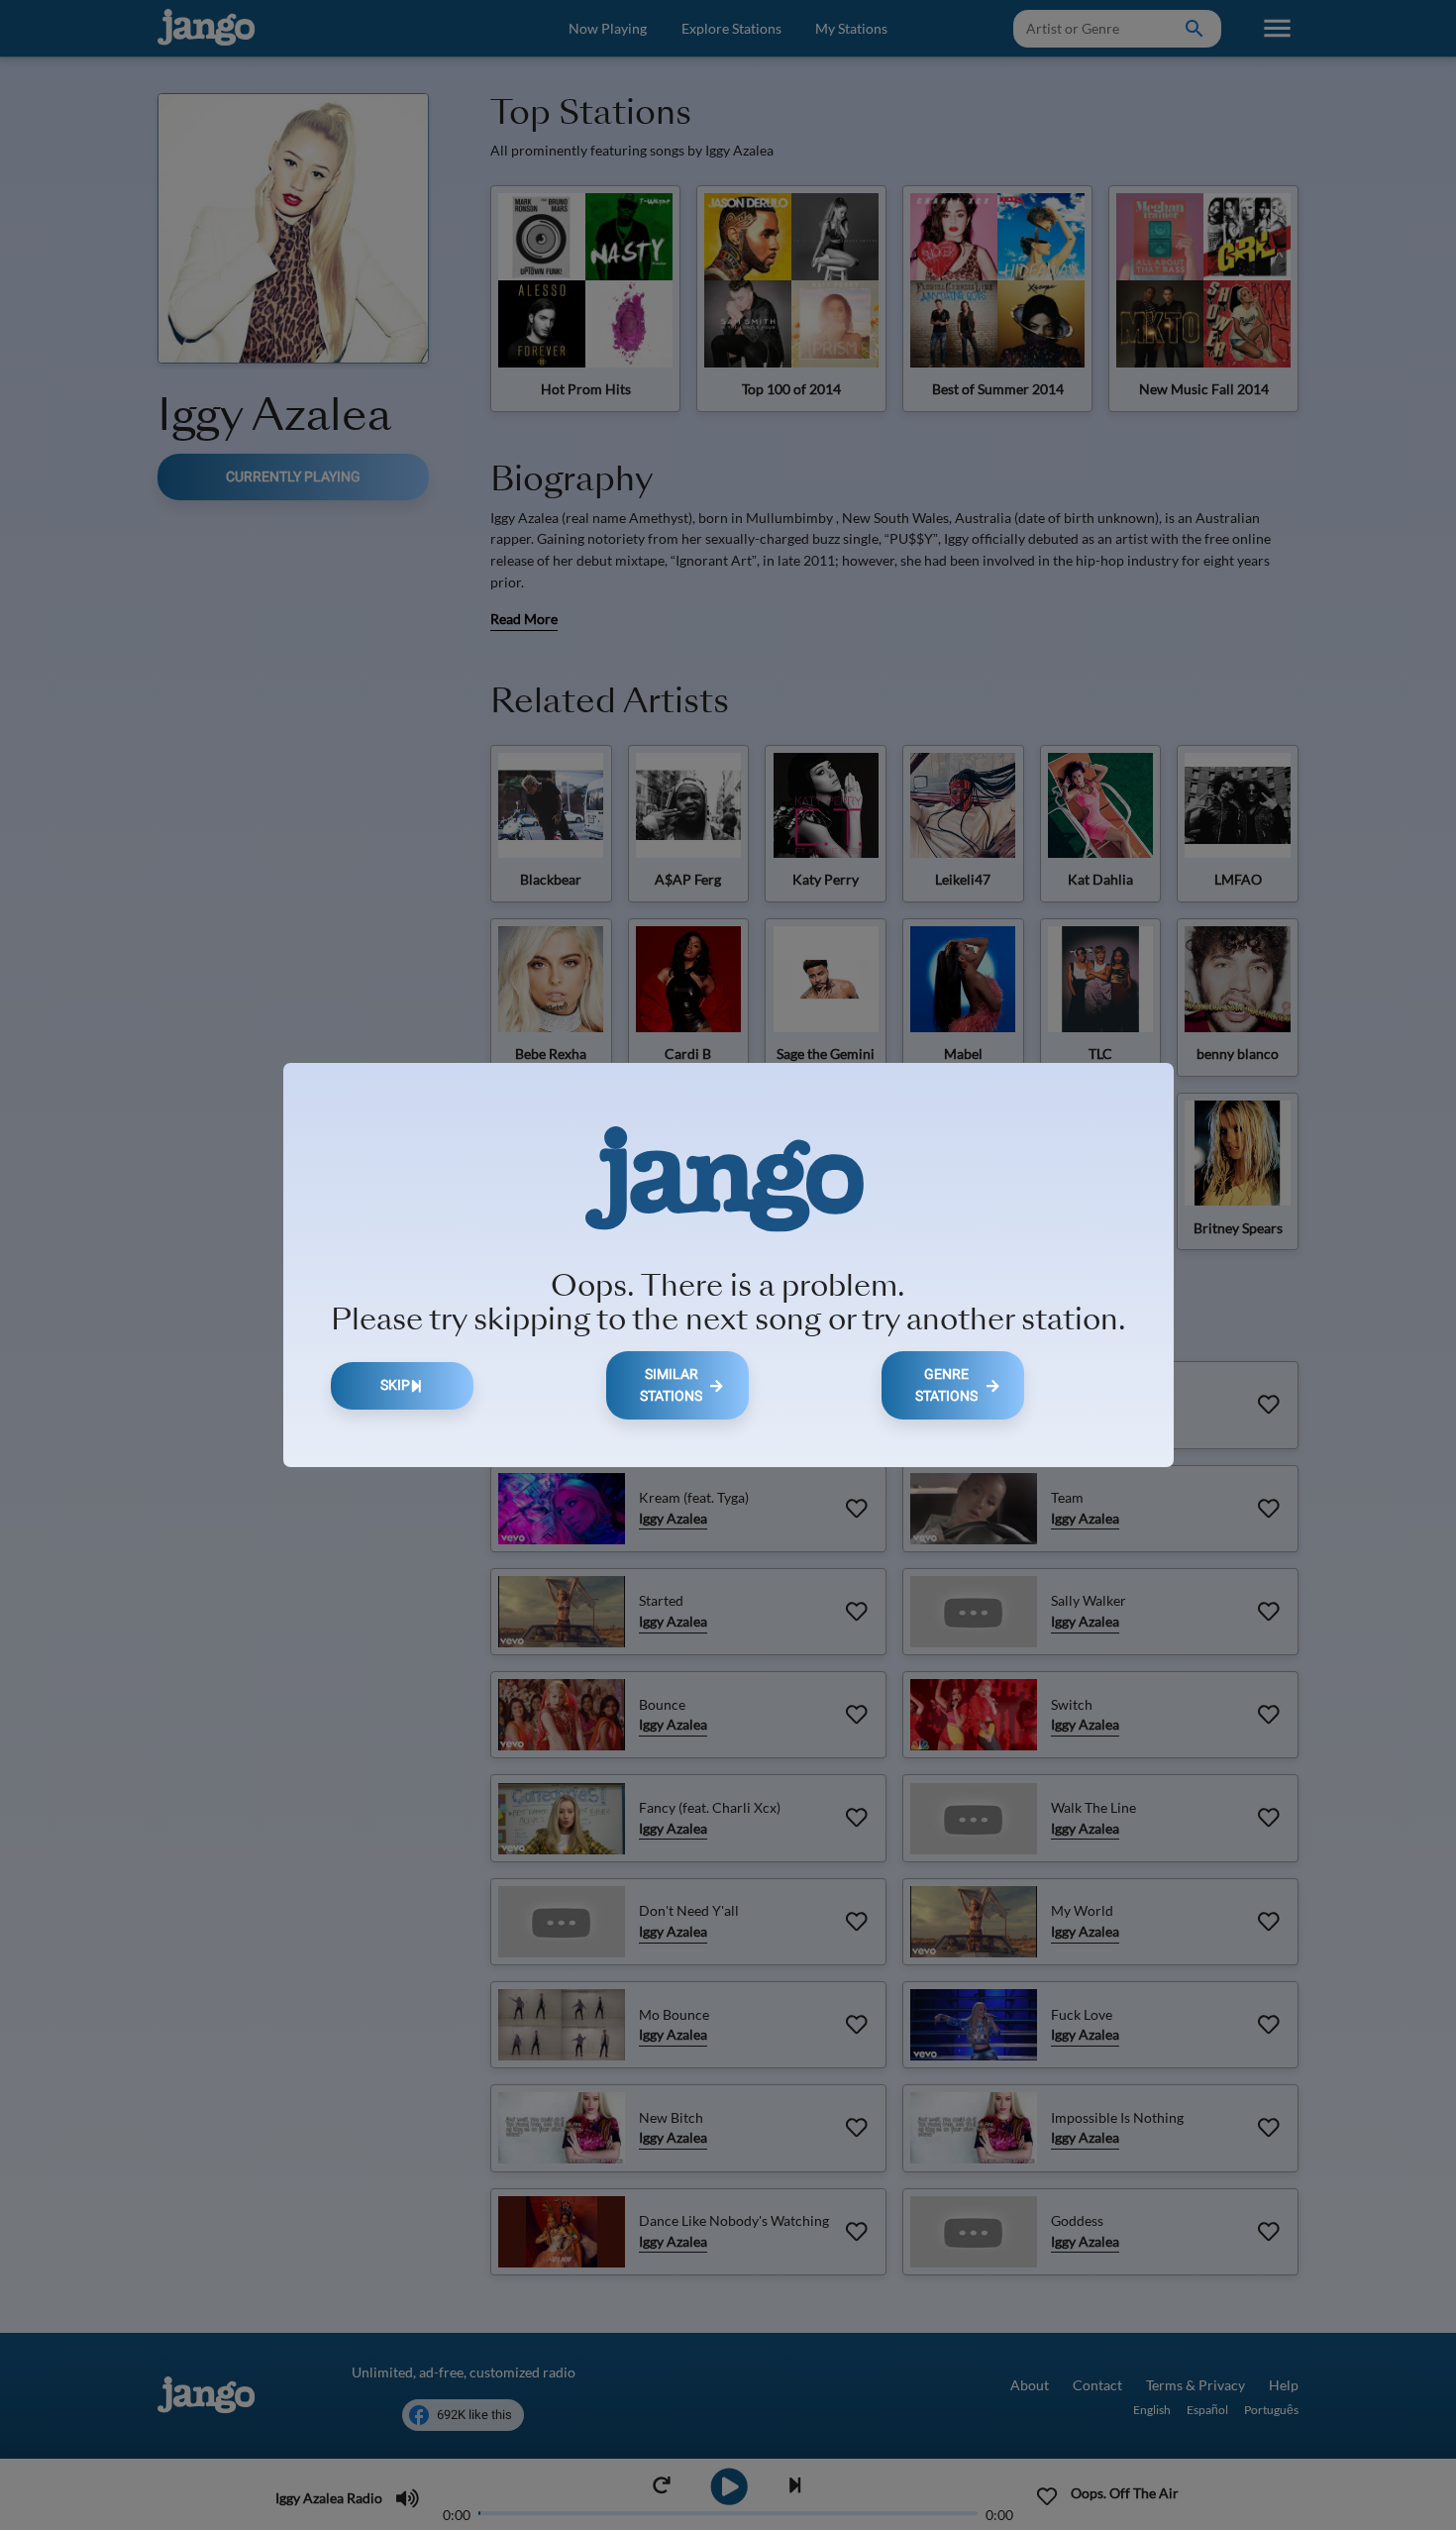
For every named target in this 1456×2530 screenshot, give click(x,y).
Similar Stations (671, 1385)
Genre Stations (946, 1385)
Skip (395, 1385)
